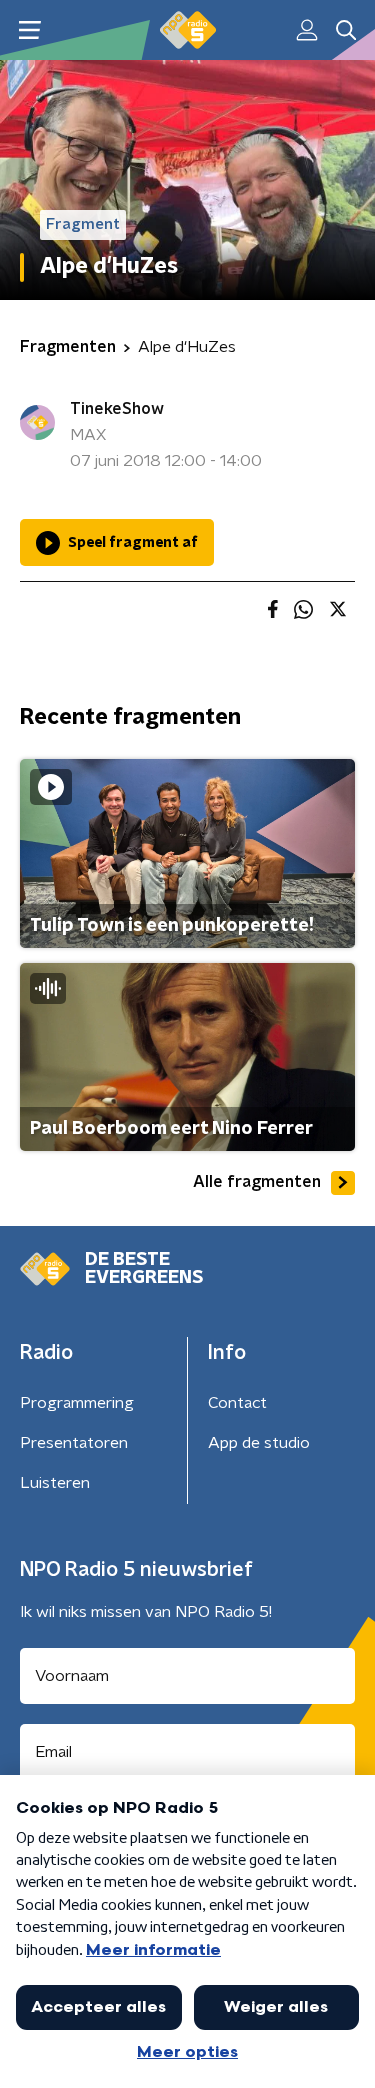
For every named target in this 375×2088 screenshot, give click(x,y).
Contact (237, 1403)
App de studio (259, 1443)
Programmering (77, 1403)
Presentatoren (74, 1443)
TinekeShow (117, 409)
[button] (29, 30)
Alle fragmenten (257, 1182)
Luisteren (55, 1483)
